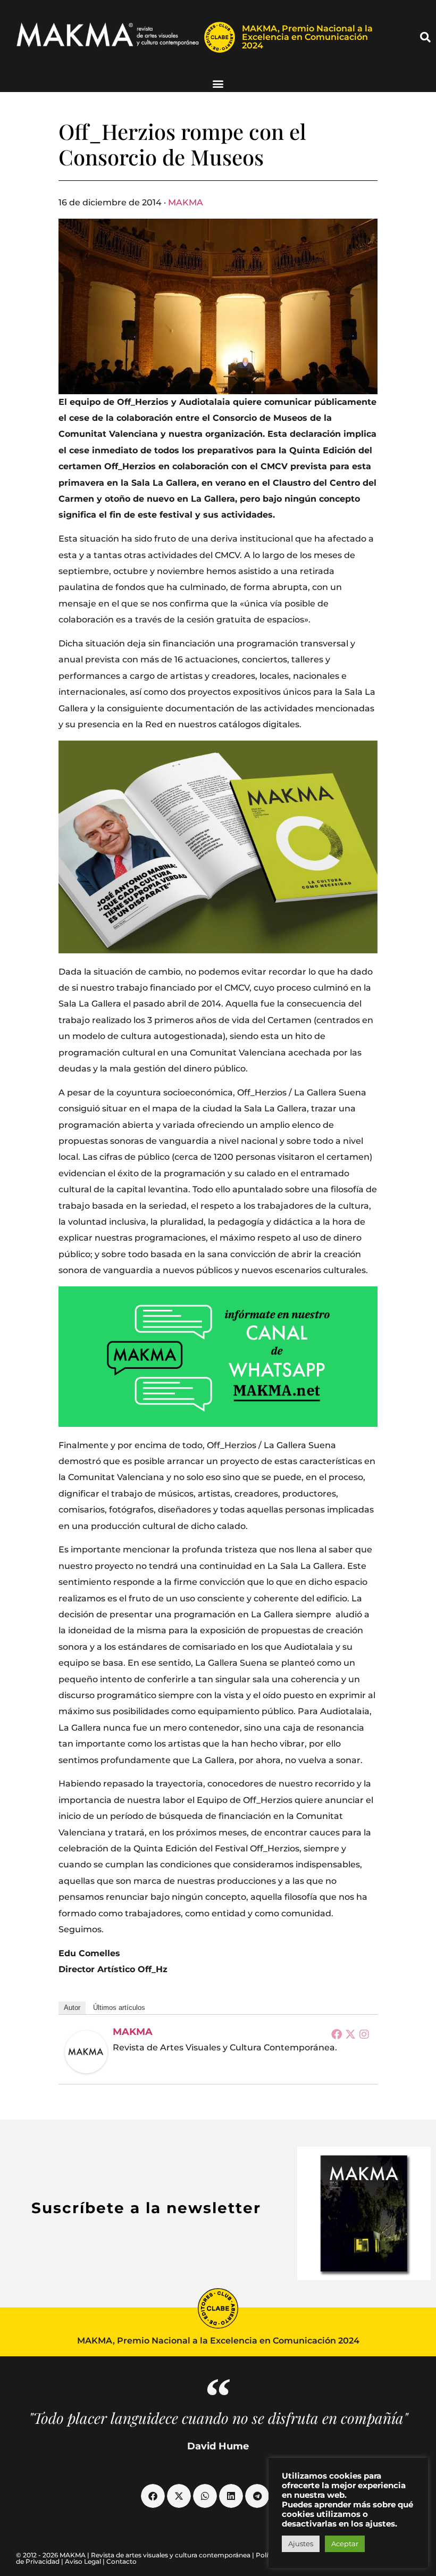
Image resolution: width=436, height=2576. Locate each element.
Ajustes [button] (301, 2544)
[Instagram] (364, 2034)
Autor (72, 2008)
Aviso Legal (83, 2561)
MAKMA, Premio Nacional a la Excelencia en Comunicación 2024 (307, 37)
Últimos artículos (119, 2008)
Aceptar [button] (345, 2544)
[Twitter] (350, 2034)
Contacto (121, 2561)
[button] (425, 37)
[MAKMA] (86, 2052)
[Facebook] (337, 2034)
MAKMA (186, 202)
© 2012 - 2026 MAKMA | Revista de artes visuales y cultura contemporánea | (136, 2555)
